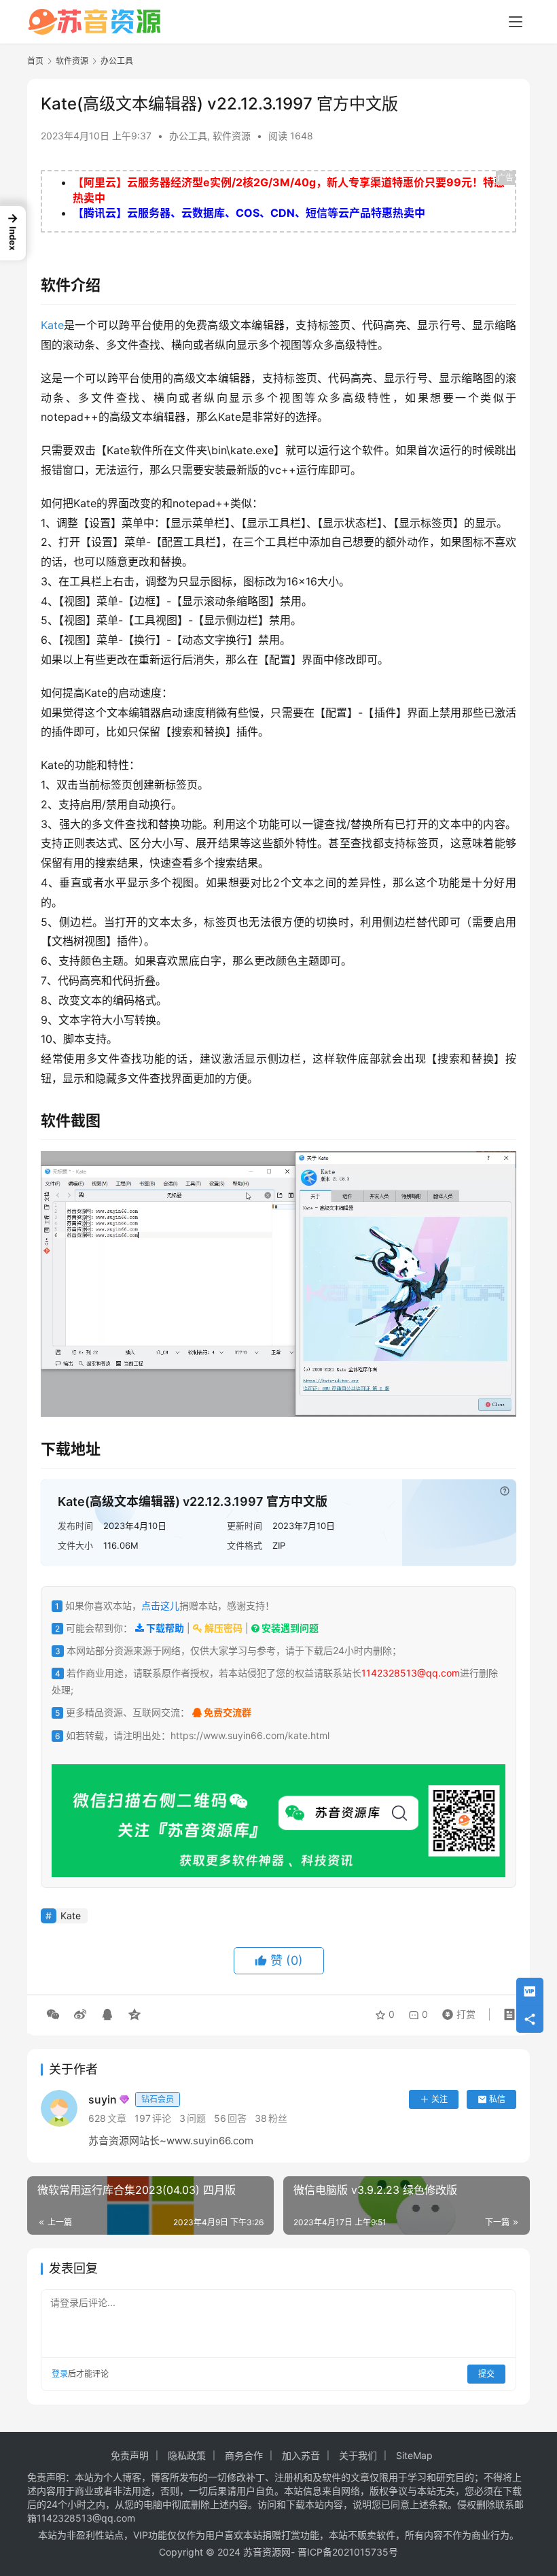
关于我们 (358, 2455)
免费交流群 (227, 1712)
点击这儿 (160, 1605)
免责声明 (130, 2455)
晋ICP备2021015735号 (348, 2552)
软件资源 (232, 136)
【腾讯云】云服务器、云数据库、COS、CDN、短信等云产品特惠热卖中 (249, 213)
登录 (60, 2374)
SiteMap (414, 2455)
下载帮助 (164, 1628)
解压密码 (222, 1628)
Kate (52, 325)
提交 (486, 2374)
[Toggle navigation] (516, 22)
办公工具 (188, 136)
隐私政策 (187, 2455)
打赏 (456, 2011)
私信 (497, 2099)
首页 (35, 61)
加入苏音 (301, 2455)
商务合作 (244, 2455)
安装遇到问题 (289, 1628)
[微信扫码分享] (53, 2014)
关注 (439, 2099)
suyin (131, 2099)
